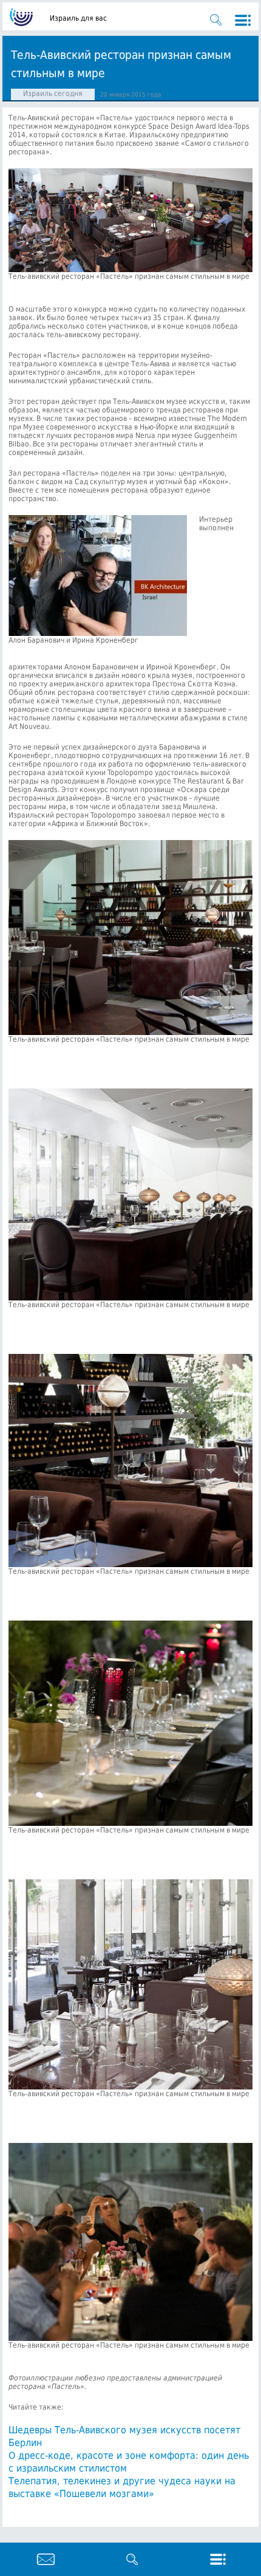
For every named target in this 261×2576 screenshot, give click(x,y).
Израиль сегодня (53, 94)
